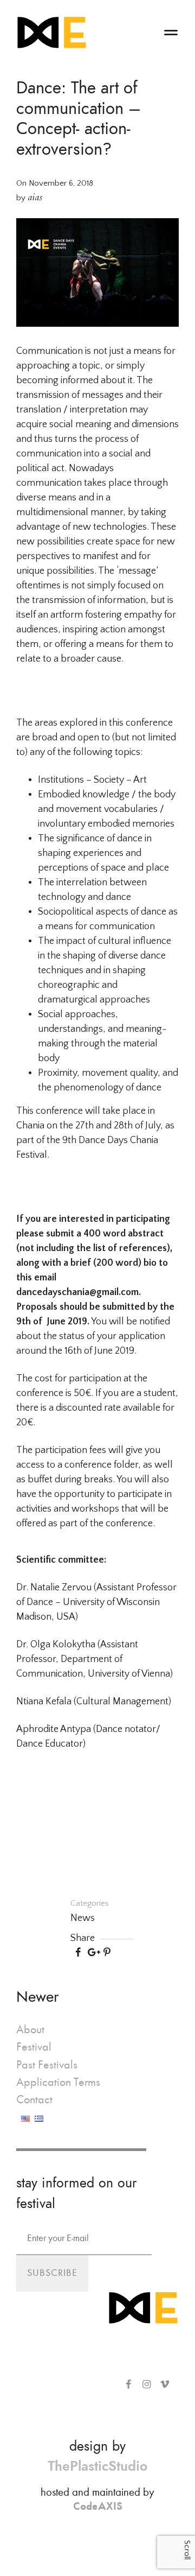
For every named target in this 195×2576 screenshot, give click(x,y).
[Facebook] (78, 1953)
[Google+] (92, 1953)
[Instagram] (147, 2385)
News (83, 1918)
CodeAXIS (98, 2506)
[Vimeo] (165, 2385)
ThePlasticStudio (97, 2466)
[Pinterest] (107, 1953)
